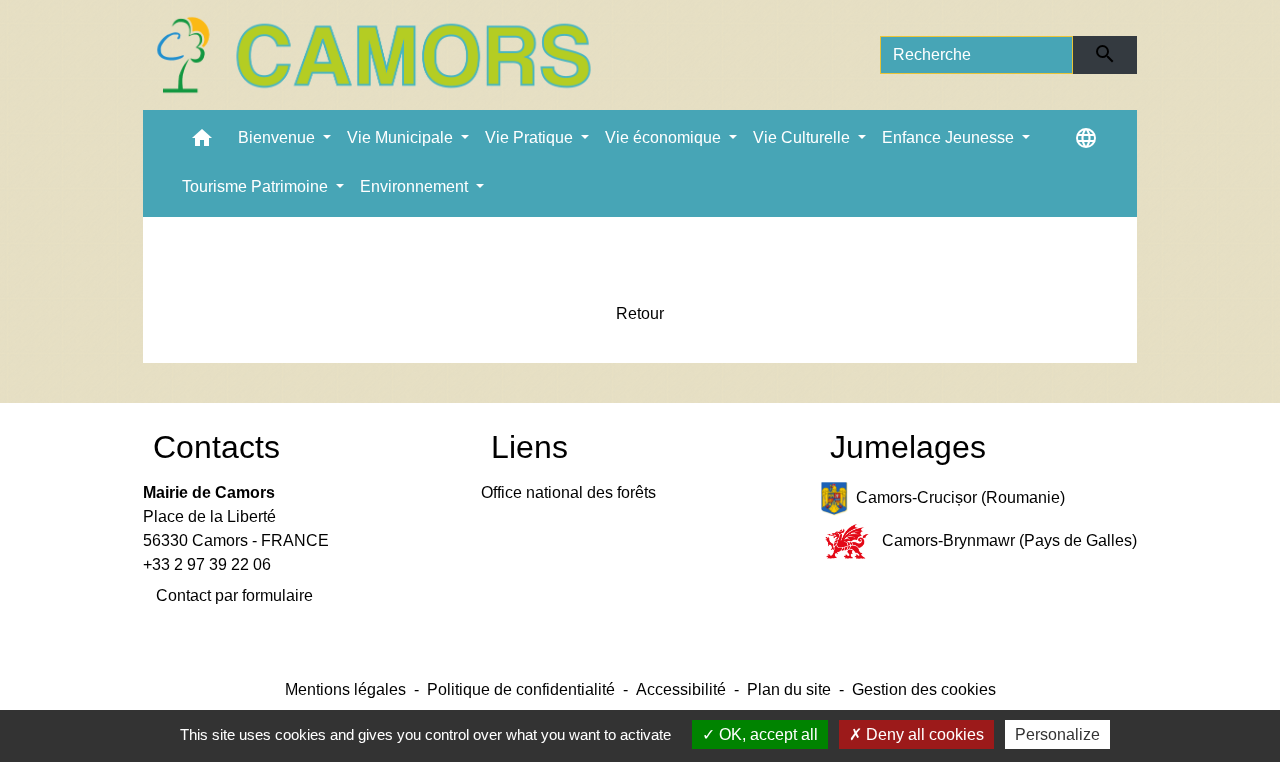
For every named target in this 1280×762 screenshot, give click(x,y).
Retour (640, 313)
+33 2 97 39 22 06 (207, 564)
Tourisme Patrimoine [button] (257, 186)
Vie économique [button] (665, 137)
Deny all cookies (923, 734)
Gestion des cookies (924, 689)
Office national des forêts (568, 492)
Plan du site (789, 689)
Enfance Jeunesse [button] (950, 137)
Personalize (1057, 734)
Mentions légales (345, 689)
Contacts (216, 447)
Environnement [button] (416, 186)
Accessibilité (681, 689)
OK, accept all (766, 734)
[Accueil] (373, 55)
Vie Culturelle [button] (803, 137)
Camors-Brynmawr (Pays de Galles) (1009, 540)
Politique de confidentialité (521, 689)
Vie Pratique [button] (531, 137)
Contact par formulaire (234, 595)
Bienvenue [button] (278, 137)
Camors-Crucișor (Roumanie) (960, 497)
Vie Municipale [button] (402, 137)
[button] (202, 142)
